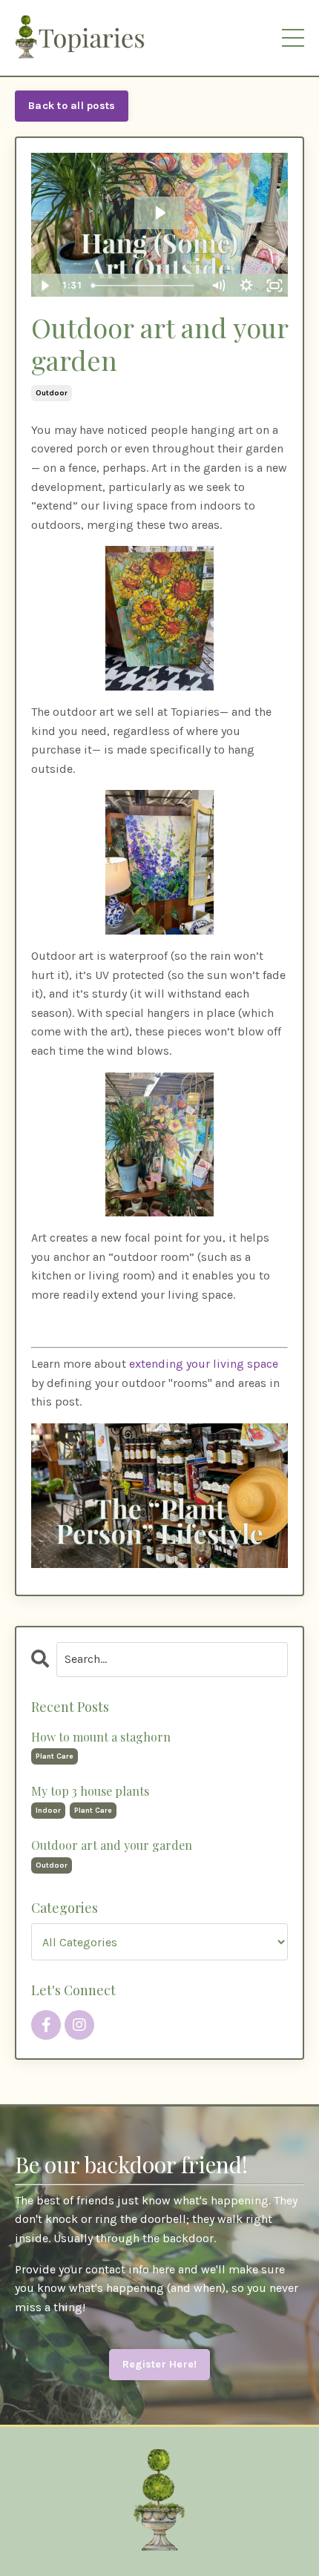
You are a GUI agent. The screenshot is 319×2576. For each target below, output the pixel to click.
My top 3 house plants (90, 1791)
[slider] (145, 286)
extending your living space (204, 1364)
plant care (55, 1756)
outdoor (52, 393)
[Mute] (218, 286)
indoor (48, 1811)
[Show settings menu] (246, 286)
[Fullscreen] (274, 286)
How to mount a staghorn (101, 1737)
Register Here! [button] (160, 2364)
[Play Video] (45, 286)
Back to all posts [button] (72, 106)
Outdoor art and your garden (112, 1845)
